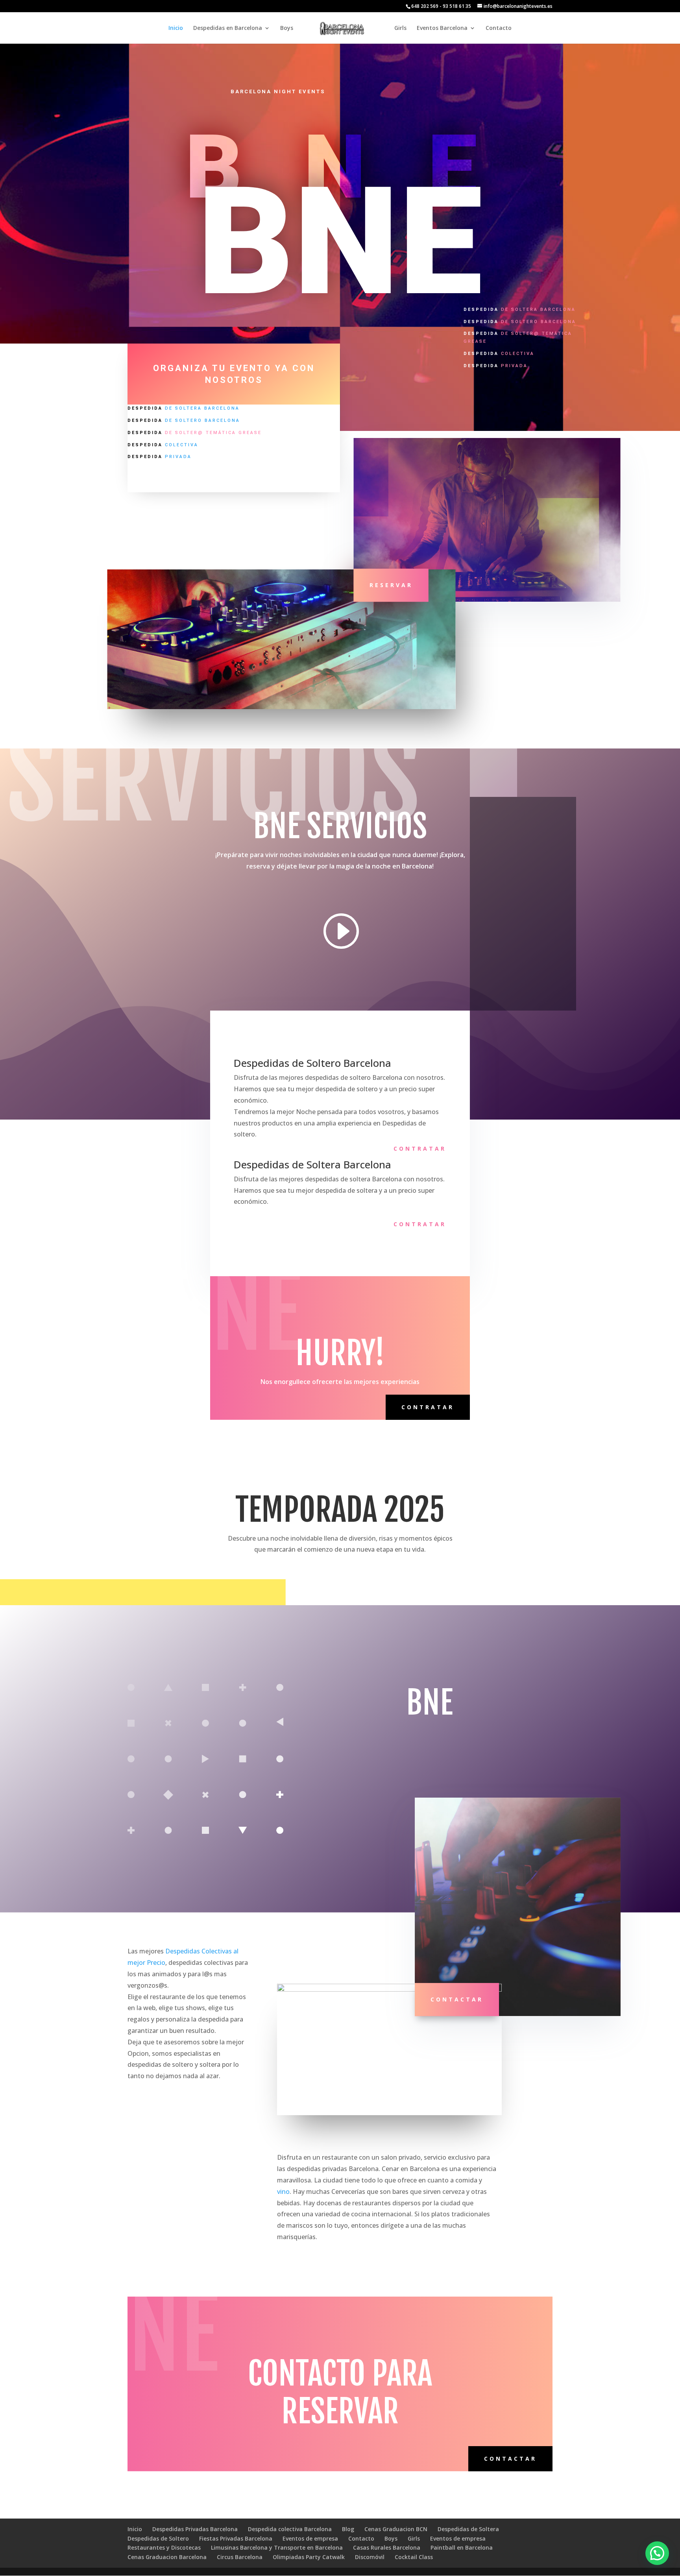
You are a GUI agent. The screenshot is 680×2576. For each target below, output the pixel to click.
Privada (160, 457)
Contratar (420, 1148)
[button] (657, 2553)
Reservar (391, 585)
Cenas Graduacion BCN (396, 2529)
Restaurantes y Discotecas (164, 2547)
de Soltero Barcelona (184, 420)
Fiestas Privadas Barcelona (236, 2538)
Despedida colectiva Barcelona (290, 2529)
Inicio (176, 28)
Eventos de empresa (310, 2538)
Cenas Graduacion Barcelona (167, 2557)
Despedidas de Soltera (468, 2529)
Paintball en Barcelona (462, 2547)
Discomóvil (370, 2557)
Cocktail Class (414, 2557)
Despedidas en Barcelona (228, 28)
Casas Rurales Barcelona (387, 2547)
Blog (348, 2529)
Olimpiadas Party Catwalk (309, 2557)
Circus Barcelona (240, 2557)
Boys (287, 28)
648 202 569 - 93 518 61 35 (441, 6)
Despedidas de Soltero (158, 2538)
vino (283, 2192)
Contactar (457, 2000)
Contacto (499, 28)
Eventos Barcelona (442, 28)
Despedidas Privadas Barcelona (195, 2529)
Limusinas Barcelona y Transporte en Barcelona (277, 2547)
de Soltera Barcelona (184, 408)
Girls (400, 28)
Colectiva (163, 445)
